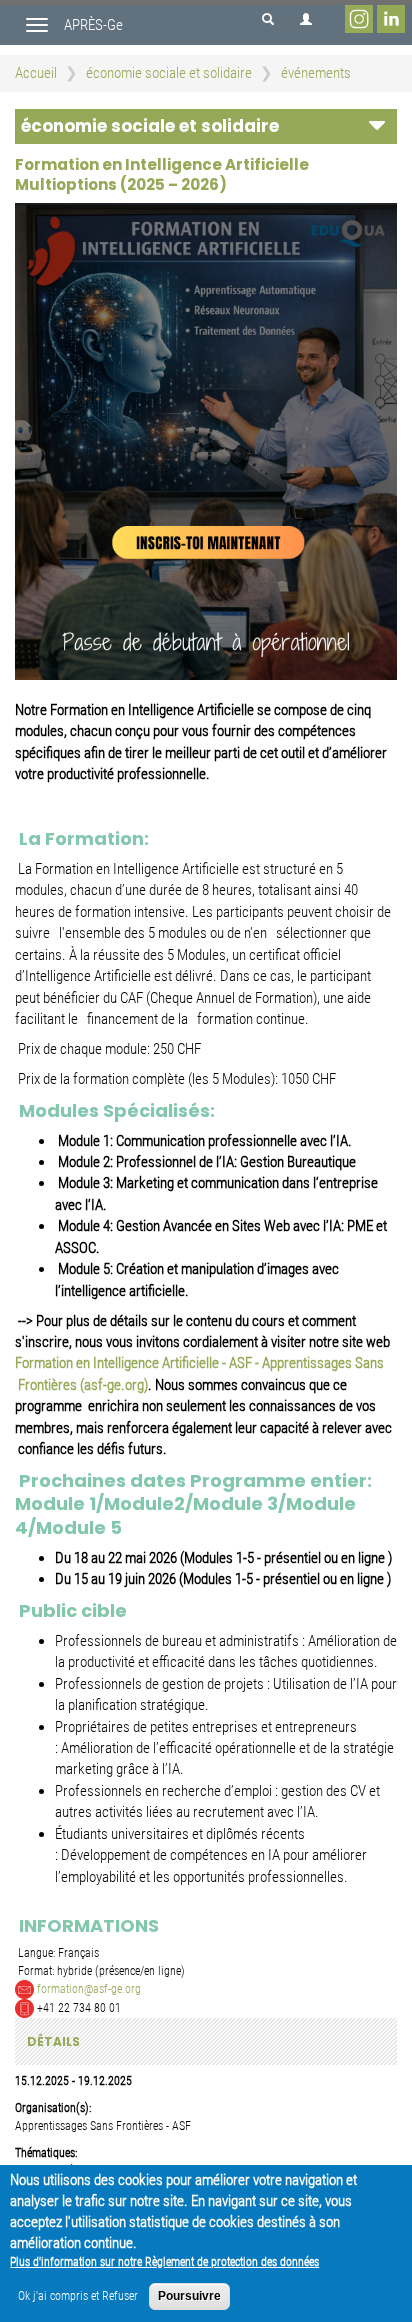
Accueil (36, 73)
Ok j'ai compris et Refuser (78, 2296)
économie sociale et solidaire (169, 73)
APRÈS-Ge (93, 25)
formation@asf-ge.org (89, 1988)
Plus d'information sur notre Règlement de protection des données (164, 2262)
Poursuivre (189, 2296)
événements (316, 73)
